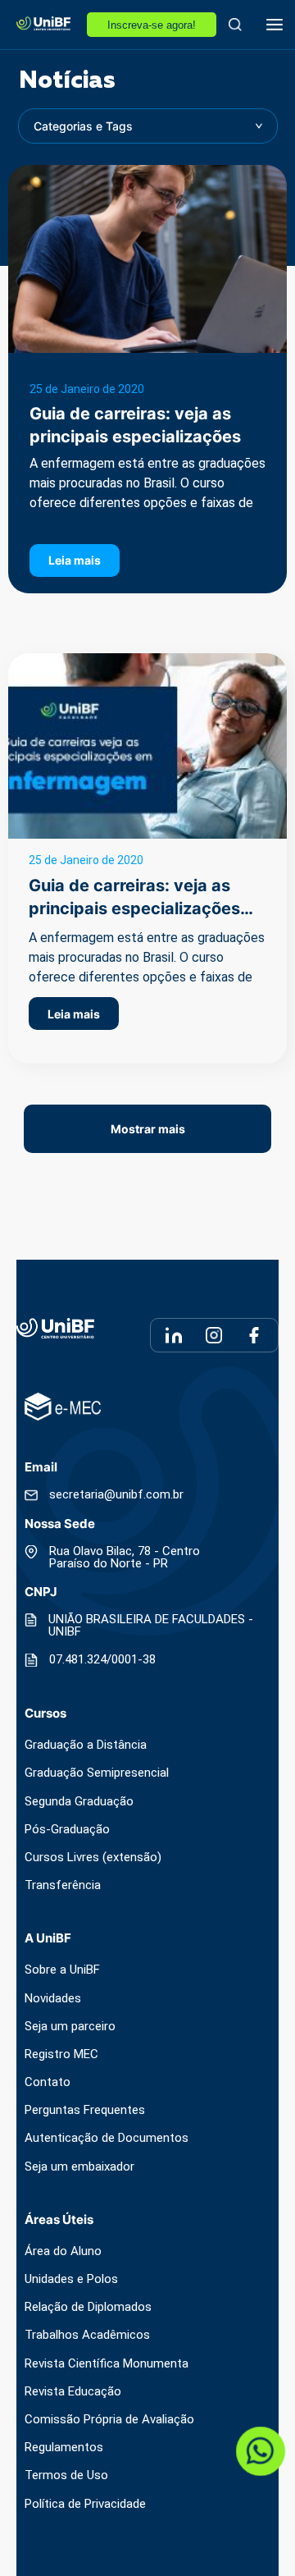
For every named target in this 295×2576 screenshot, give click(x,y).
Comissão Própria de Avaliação (109, 2420)
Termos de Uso (66, 2475)
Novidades (53, 1999)
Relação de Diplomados (88, 2307)
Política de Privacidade (85, 2504)
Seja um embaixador (79, 2167)
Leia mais (75, 560)
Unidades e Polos (71, 2279)
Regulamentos (64, 2448)
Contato (48, 2082)
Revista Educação (73, 2392)
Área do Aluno (63, 2251)
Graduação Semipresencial (97, 1773)
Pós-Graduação (67, 1830)
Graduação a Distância (86, 1745)
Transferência (63, 1885)
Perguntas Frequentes (85, 2110)
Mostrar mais (148, 1129)
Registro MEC (61, 2054)
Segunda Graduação (79, 1802)
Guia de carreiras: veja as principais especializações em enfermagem (135, 437)
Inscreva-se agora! (152, 25)
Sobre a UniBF (62, 1970)
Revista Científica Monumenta (107, 2364)
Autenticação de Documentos (107, 2138)
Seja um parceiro (70, 2027)
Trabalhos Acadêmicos (87, 2335)
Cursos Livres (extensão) (93, 1858)
